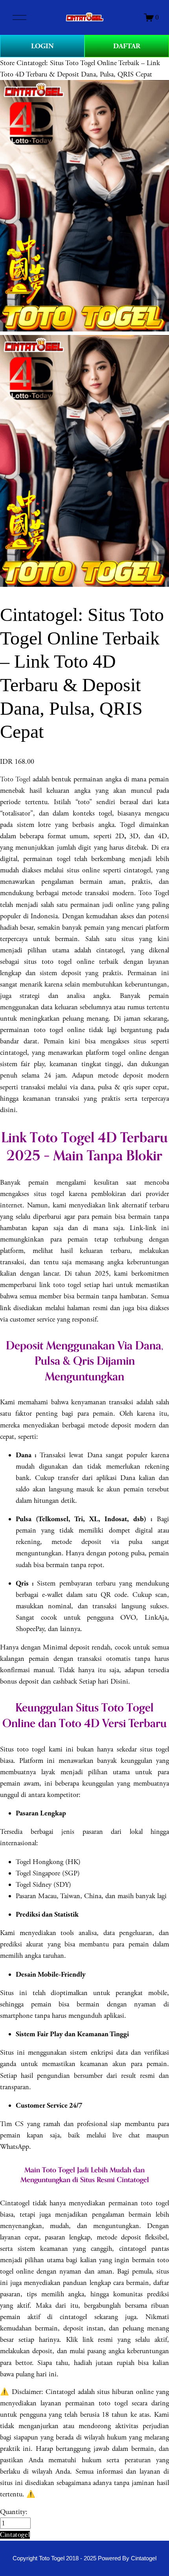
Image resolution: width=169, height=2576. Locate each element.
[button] (15, 2535)
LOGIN (42, 46)
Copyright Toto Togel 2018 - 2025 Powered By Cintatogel (84, 2558)
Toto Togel (15, 779)
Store (7, 63)
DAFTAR (127, 46)
